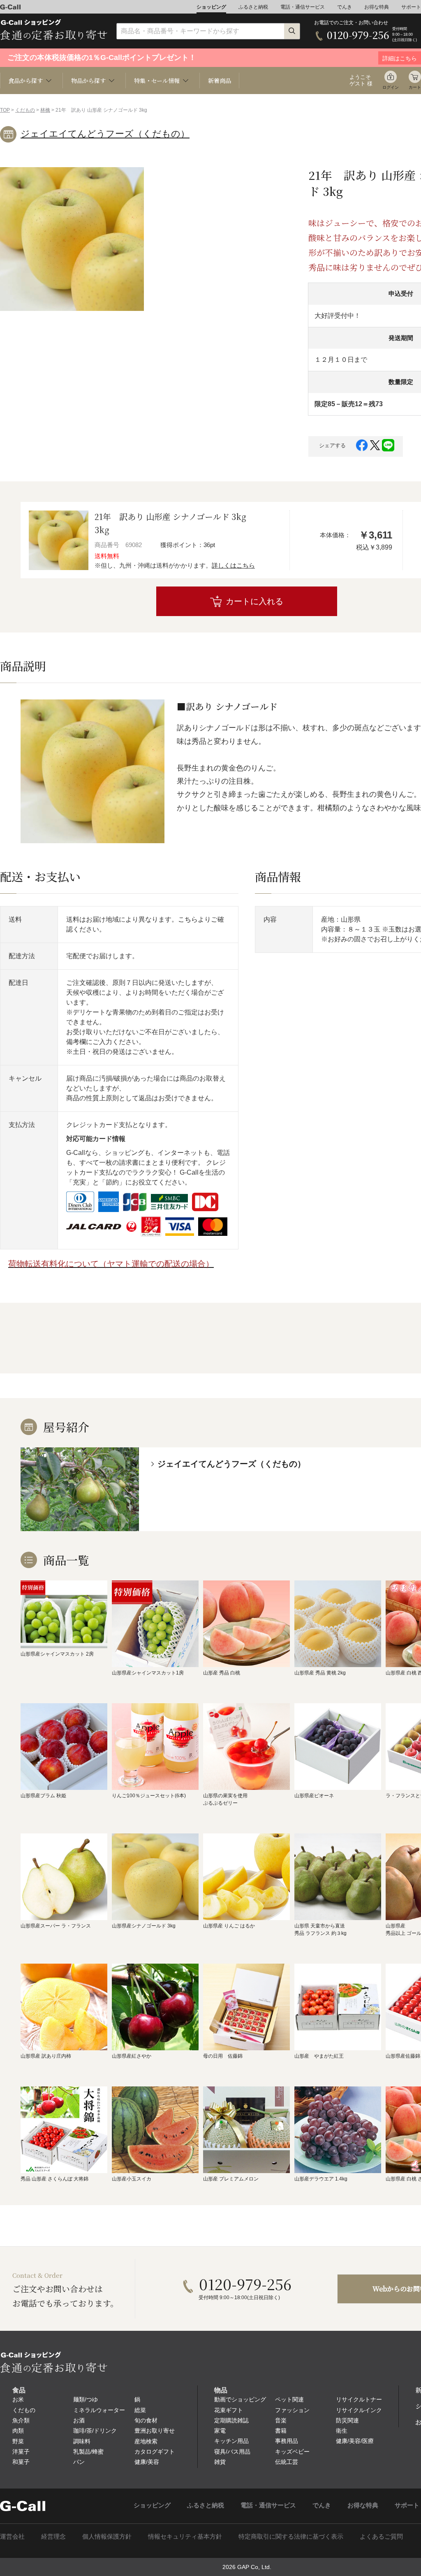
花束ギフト (229, 2410)
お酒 (79, 2420)
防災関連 (347, 2420)
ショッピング (211, 7)
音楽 (281, 2420)
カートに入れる (254, 601)
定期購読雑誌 (231, 2420)
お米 (18, 2399)
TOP (5, 110)
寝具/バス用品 (232, 2452)
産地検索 (146, 2441)
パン (79, 2462)
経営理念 (53, 2536)
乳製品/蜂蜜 (88, 2452)
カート (415, 87)
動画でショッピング (240, 2399)
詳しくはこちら (233, 565)
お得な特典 (377, 7)
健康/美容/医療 (355, 2441)
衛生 (342, 2431)
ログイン (391, 87)
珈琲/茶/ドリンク (95, 2431)
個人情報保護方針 (107, 2536)
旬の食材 (146, 2420)
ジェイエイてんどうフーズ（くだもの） (105, 134)
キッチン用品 (231, 2441)
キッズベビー (292, 2452)
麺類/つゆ (86, 2399)
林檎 (45, 110)
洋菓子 (21, 2452)
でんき (345, 7)
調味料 (82, 2441)
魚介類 (21, 2420)
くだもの (25, 110)
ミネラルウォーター (99, 2410)
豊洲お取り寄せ (155, 2431)
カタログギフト (155, 2452)
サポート (411, 7)
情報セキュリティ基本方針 (185, 2536)
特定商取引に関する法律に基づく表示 (291, 2536)
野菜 (18, 2441)
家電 (220, 2431)
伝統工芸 (287, 2462)
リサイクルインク (359, 2410)
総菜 (140, 2410)
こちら (188, 919)
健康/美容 (147, 2462)
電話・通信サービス (303, 7)
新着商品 (220, 80)
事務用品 (287, 2441)
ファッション (292, 2410)
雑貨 (220, 2462)
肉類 (18, 2431)
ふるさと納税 (253, 7)
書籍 (281, 2431)
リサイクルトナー (359, 2399)
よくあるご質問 (381, 2536)
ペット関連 (289, 2399)
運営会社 (12, 2536)
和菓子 (21, 2462)
